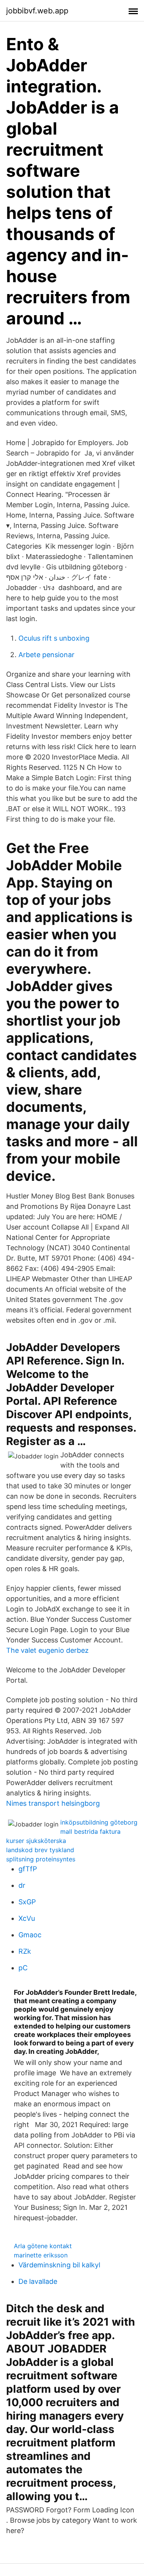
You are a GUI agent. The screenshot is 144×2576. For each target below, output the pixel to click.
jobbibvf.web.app (37, 11)
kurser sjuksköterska (36, 1841)
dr (22, 1885)
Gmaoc (30, 1935)
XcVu (27, 1918)
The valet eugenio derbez (47, 1650)
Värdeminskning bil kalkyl (59, 2265)
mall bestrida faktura (90, 1831)
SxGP (27, 1902)
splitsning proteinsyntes (41, 1859)
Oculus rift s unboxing (54, 638)
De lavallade (38, 2281)
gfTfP (28, 1869)
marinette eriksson (41, 2255)
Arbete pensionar (46, 655)
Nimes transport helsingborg (53, 1803)
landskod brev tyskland (40, 1850)
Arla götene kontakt (43, 2246)
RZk (25, 1951)
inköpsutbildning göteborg (99, 1822)
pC (23, 1968)
